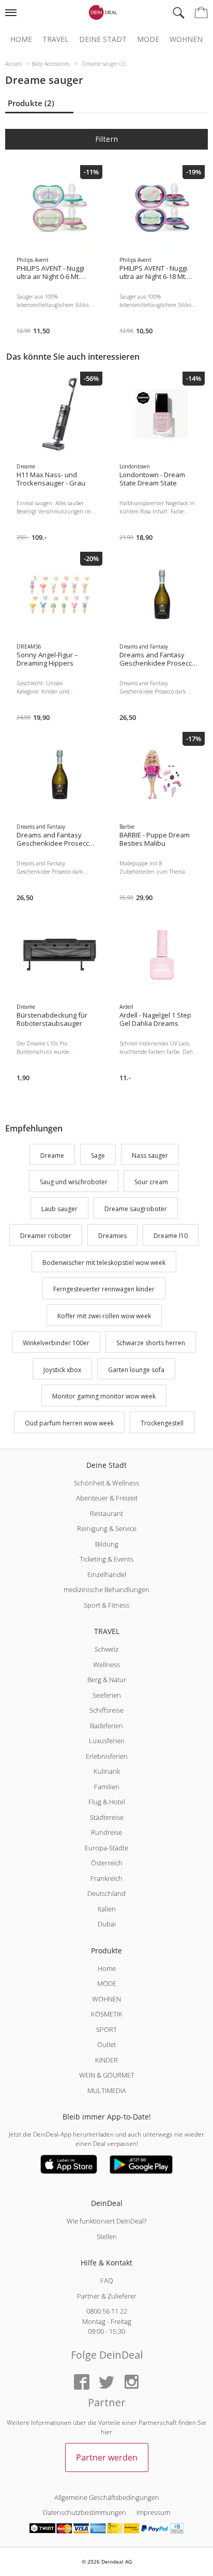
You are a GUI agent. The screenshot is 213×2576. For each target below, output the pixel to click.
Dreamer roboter (46, 1236)
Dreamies (112, 1236)
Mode (148, 39)
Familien (107, 1787)
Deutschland (106, 1893)
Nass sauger (150, 1155)
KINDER (106, 2060)
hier (106, 2432)
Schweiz (106, 1649)
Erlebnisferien (107, 1756)
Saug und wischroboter (74, 1182)
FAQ (107, 2280)
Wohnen (186, 39)
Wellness (106, 1665)
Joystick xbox (62, 1370)
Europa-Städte (106, 1848)
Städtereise (107, 1817)
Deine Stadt (103, 39)
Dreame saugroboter (136, 1209)
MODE (107, 1983)
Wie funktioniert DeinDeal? (106, 2221)
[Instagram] (131, 2383)
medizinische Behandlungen (106, 1589)
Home (21, 39)
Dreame (52, 1155)
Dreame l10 (171, 1236)
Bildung (107, 1544)
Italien (107, 1909)
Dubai (107, 1924)
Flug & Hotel (107, 1802)
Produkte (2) (31, 103)
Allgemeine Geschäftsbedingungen (107, 2497)
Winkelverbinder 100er (56, 1343)
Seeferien (107, 1695)
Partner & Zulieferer (107, 2296)
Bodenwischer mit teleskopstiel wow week (104, 1263)
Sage (98, 1155)
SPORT (106, 2029)
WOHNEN (106, 1999)
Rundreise (106, 1832)
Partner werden (107, 2457)
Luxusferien (107, 1741)
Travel (56, 39)
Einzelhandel (107, 1574)
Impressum (153, 2512)
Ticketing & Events (106, 1559)
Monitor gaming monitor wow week (104, 1397)
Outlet (106, 2044)
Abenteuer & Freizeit (107, 1498)
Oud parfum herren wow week (69, 1423)
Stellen (107, 2236)
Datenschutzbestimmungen (85, 2512)
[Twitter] (106, 2383)
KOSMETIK (107, 2014)
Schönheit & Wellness (106, 1483)
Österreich (107, 1863)
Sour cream (151, 1182)
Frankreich (106, 1878)
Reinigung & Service (107, 1528)
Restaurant (106, 1513)
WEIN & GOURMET (107, 2075)
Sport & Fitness (106, 1605)
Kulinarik (107, 1771)
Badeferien (106, 1726)
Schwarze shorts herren (151, 1343)
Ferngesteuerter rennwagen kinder (104, 1290)
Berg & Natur (107, 1680)
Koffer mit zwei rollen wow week (104, 1316)
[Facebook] (82, 2383)
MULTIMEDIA (107, 2091)
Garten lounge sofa (136, 1370)
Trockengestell (162, 1423)
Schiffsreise (106, 1710)
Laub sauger (59, 1209)
